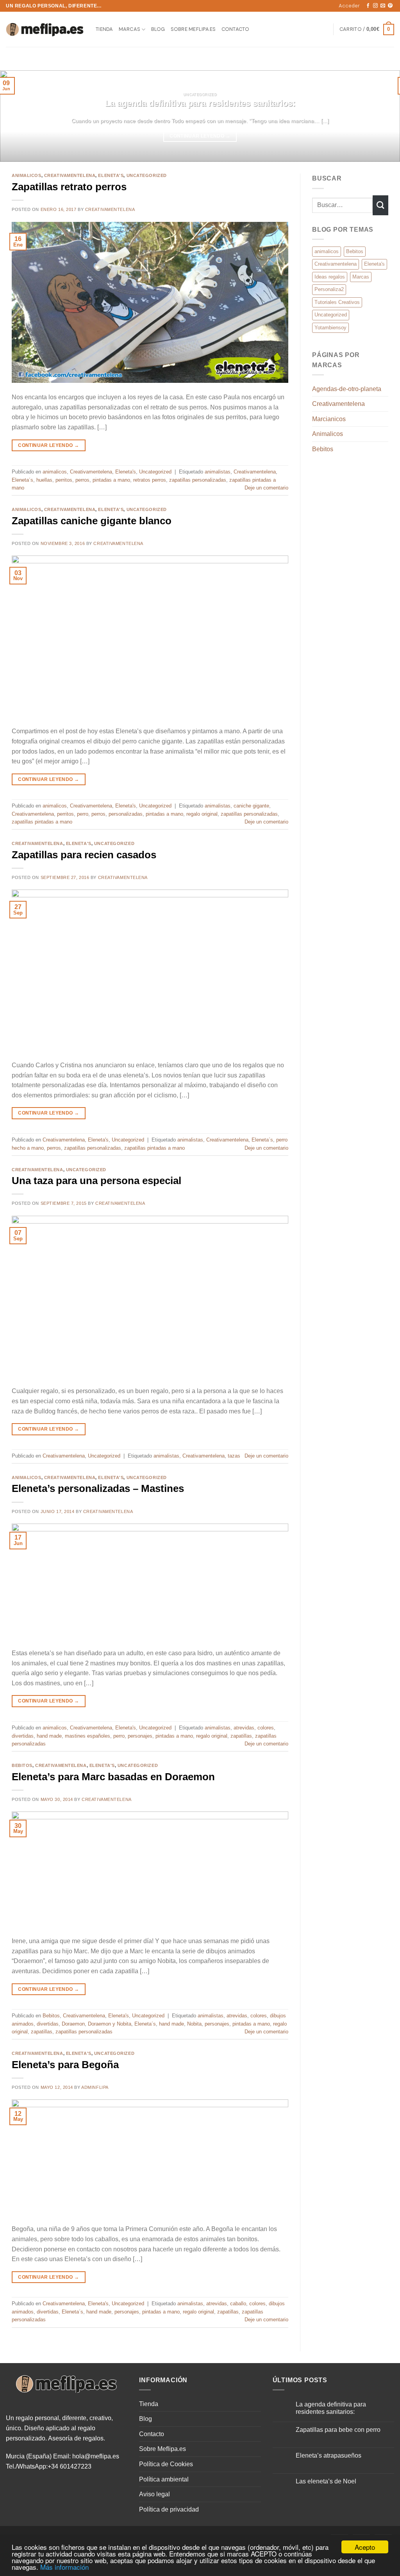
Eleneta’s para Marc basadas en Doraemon (113, 1777)
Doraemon (73, 2024)
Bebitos (22, 1765)
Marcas (130, 29)
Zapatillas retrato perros (69, 187)
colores (266, 1728)
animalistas (218, 472)
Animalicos (328, 434)
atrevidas (244, 1728)
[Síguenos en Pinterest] (390, 6)
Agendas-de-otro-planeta (347, 389)
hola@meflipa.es (96, 2456)
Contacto (236, 29)
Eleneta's (111, 175)
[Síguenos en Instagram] (375, 6)
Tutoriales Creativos (337, 302)
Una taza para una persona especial (96, 1181)
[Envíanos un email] (383, 6)
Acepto (365, 2547)
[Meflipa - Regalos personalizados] (45, 29)
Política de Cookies (166, 2464)
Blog (158, 29)
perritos (64, 480)
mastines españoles (87, 1736)
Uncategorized (147, 175)
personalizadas (126, 814)
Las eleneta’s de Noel (326, 2481)
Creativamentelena (70, 175)
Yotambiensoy (330, 328)
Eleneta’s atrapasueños (329, 2455)
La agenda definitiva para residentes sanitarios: (200, 103)
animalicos (27, 175)
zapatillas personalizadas (198, 480)
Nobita (194, 2024)
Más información (64, 2567)
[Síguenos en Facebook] (368, 6)
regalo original (202, 814)
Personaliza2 (329, 289)
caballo (238, 2304)
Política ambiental (164, 2479)
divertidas (23, 1736)
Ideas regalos (330, 277)
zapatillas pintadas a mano (42, 822)
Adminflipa (95, 2087)
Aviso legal (154, 2494)
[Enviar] (380, 205)
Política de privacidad (169, 2509)
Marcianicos (329, 419)
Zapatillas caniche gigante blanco (92, 521)
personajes (140, 1736)
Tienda (104, 29)
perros (82, 480)
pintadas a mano (111, 480)
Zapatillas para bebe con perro (338, 2430)
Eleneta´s (22, 480)
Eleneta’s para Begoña (65, 2065)
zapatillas (241, 1736)
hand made (49, 1736)
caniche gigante (251, 806)
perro (83, 814)
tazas (234, 1456)
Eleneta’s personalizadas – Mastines (98, 1488)
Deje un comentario (266, 488)
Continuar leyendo (200, 136)
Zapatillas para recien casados (84, 855)
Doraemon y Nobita (110, 2024)
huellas (44, 480)
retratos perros (150, 480)
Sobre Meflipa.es (193, 29)
